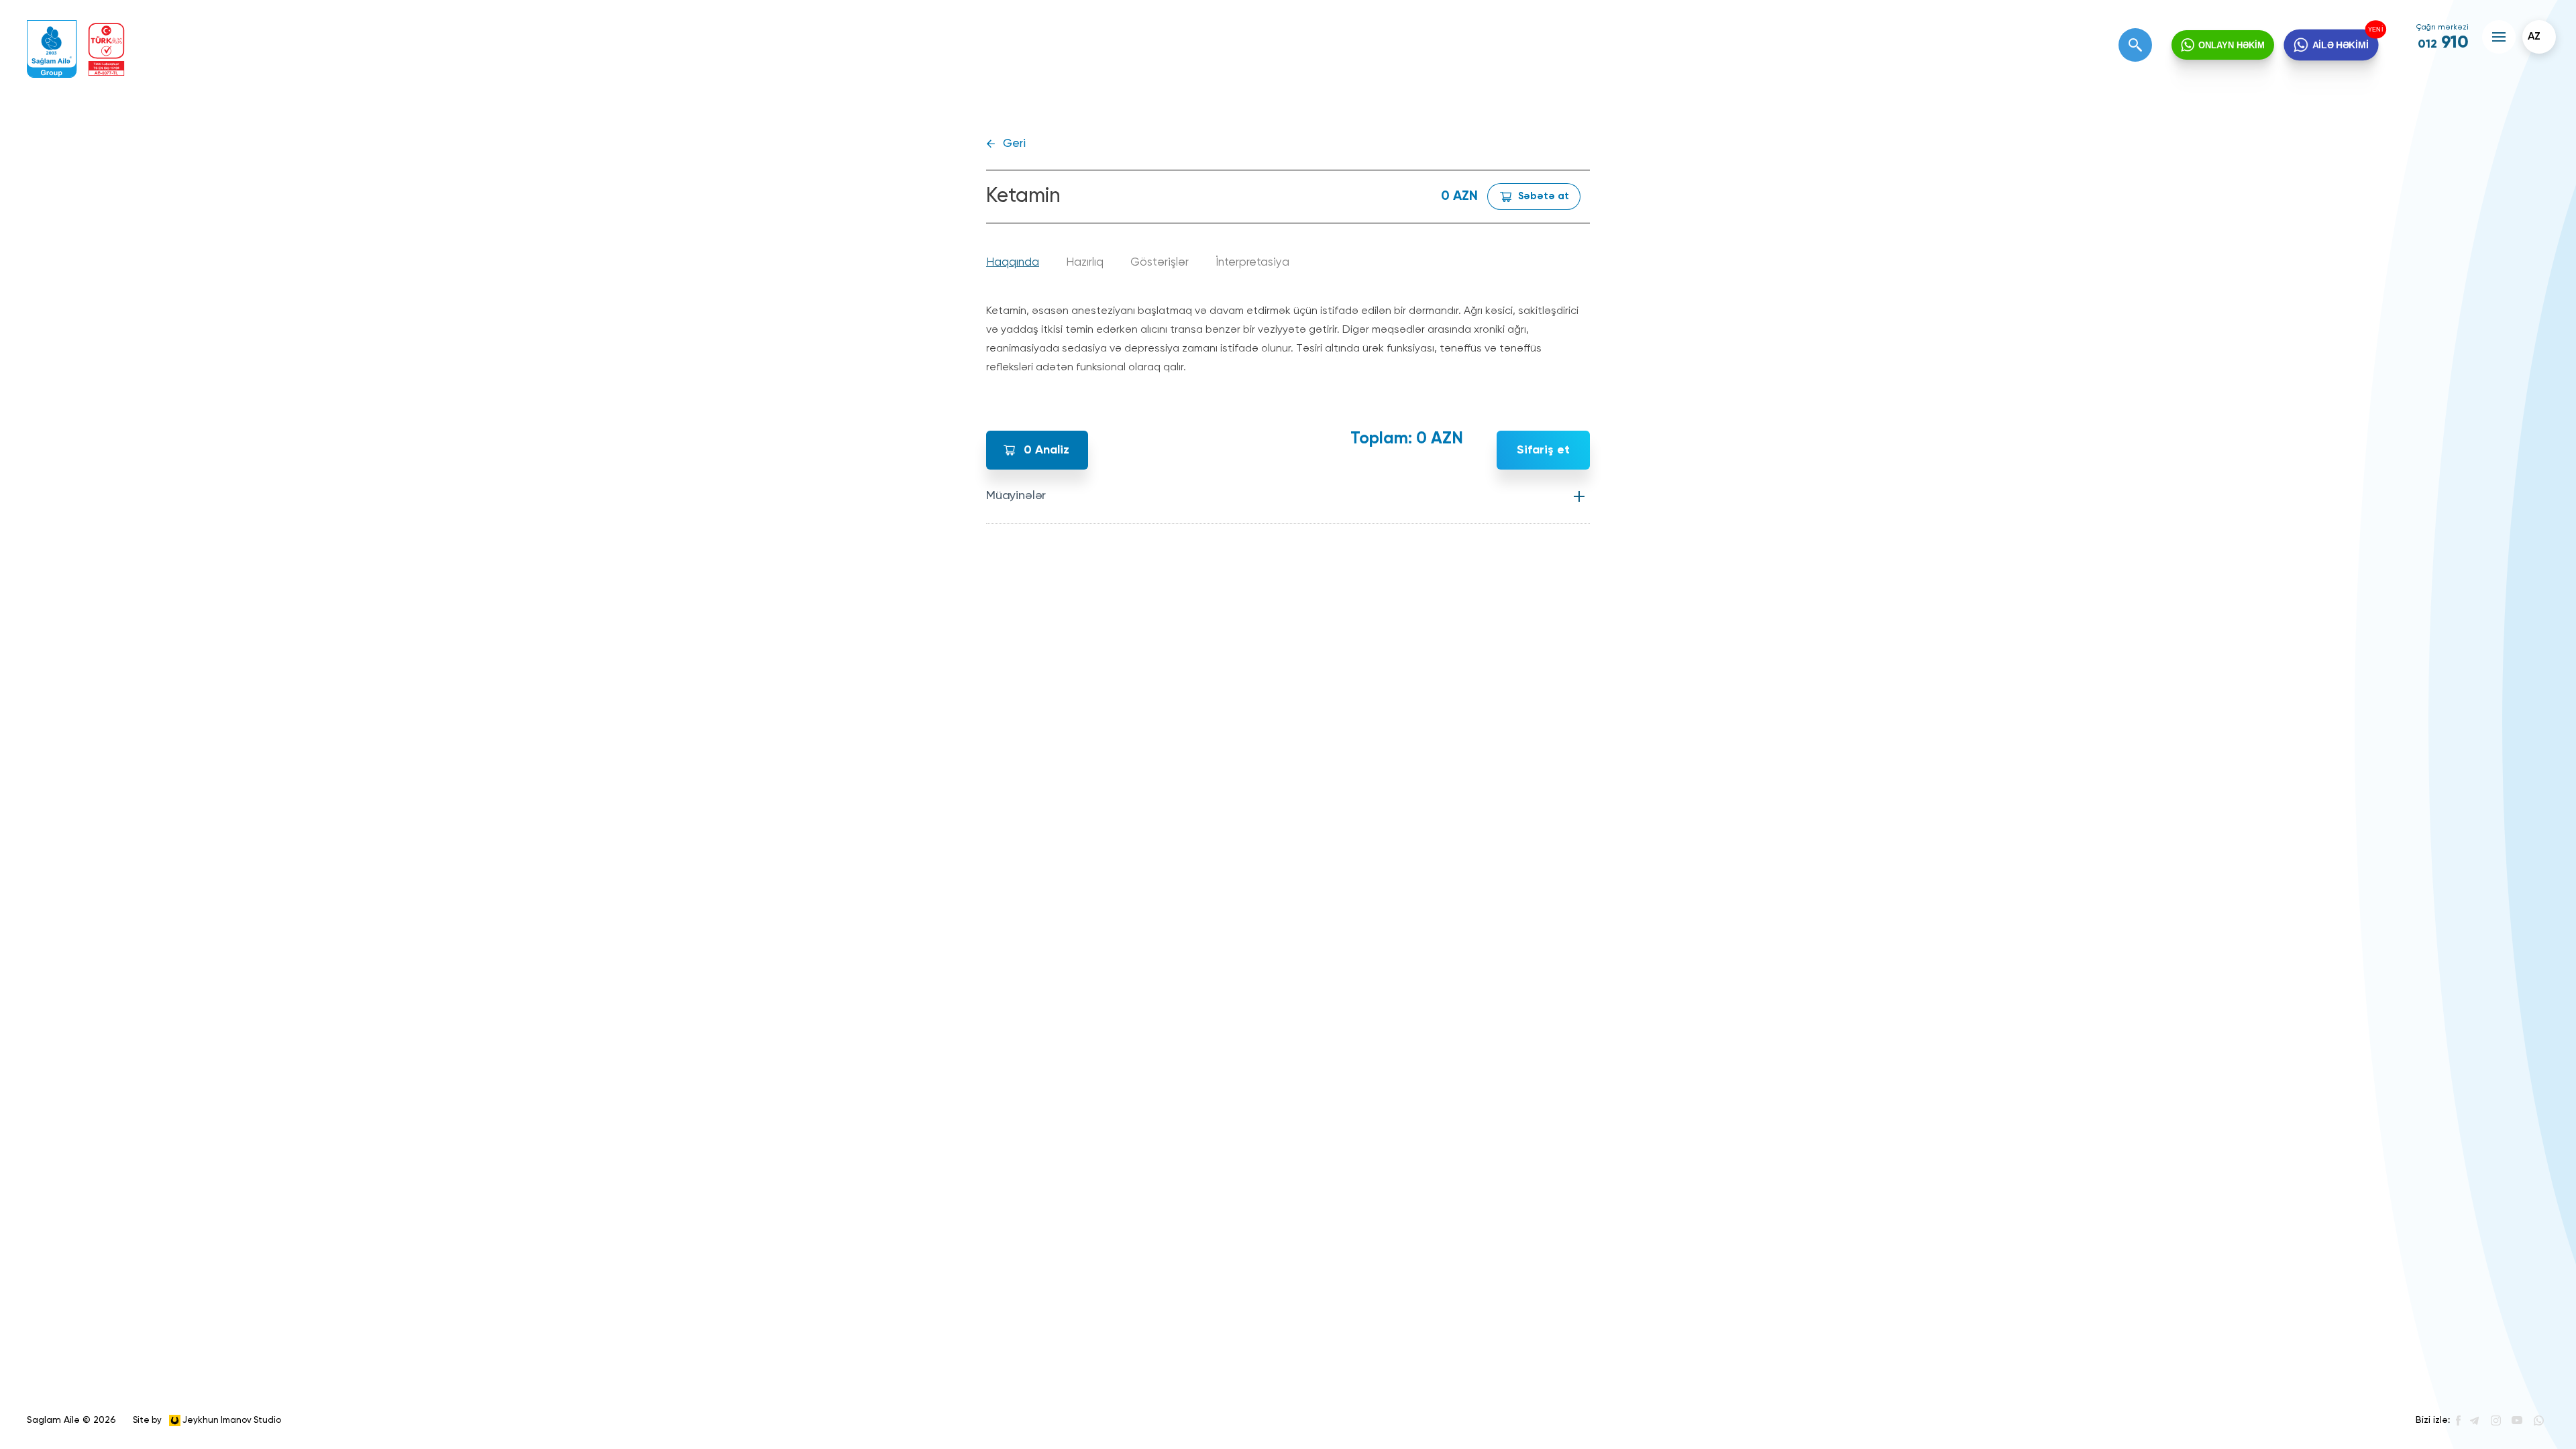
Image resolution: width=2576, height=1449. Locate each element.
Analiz (1046, 450)
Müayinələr (1016, 496)
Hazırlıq (1085, 263)
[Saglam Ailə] (52, 49)
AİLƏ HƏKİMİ (2341, 45)
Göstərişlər (1160, 263)
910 (2443, 43)
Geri (1014, 144)
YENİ (2376, 30)
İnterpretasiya (1252, 263)
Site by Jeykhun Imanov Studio (207, 1420)
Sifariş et (1543, 450)
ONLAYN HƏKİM (2232, 45)
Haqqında (1013, 263)
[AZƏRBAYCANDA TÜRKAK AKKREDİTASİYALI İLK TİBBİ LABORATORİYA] (106, 49)
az (2534, 37)
